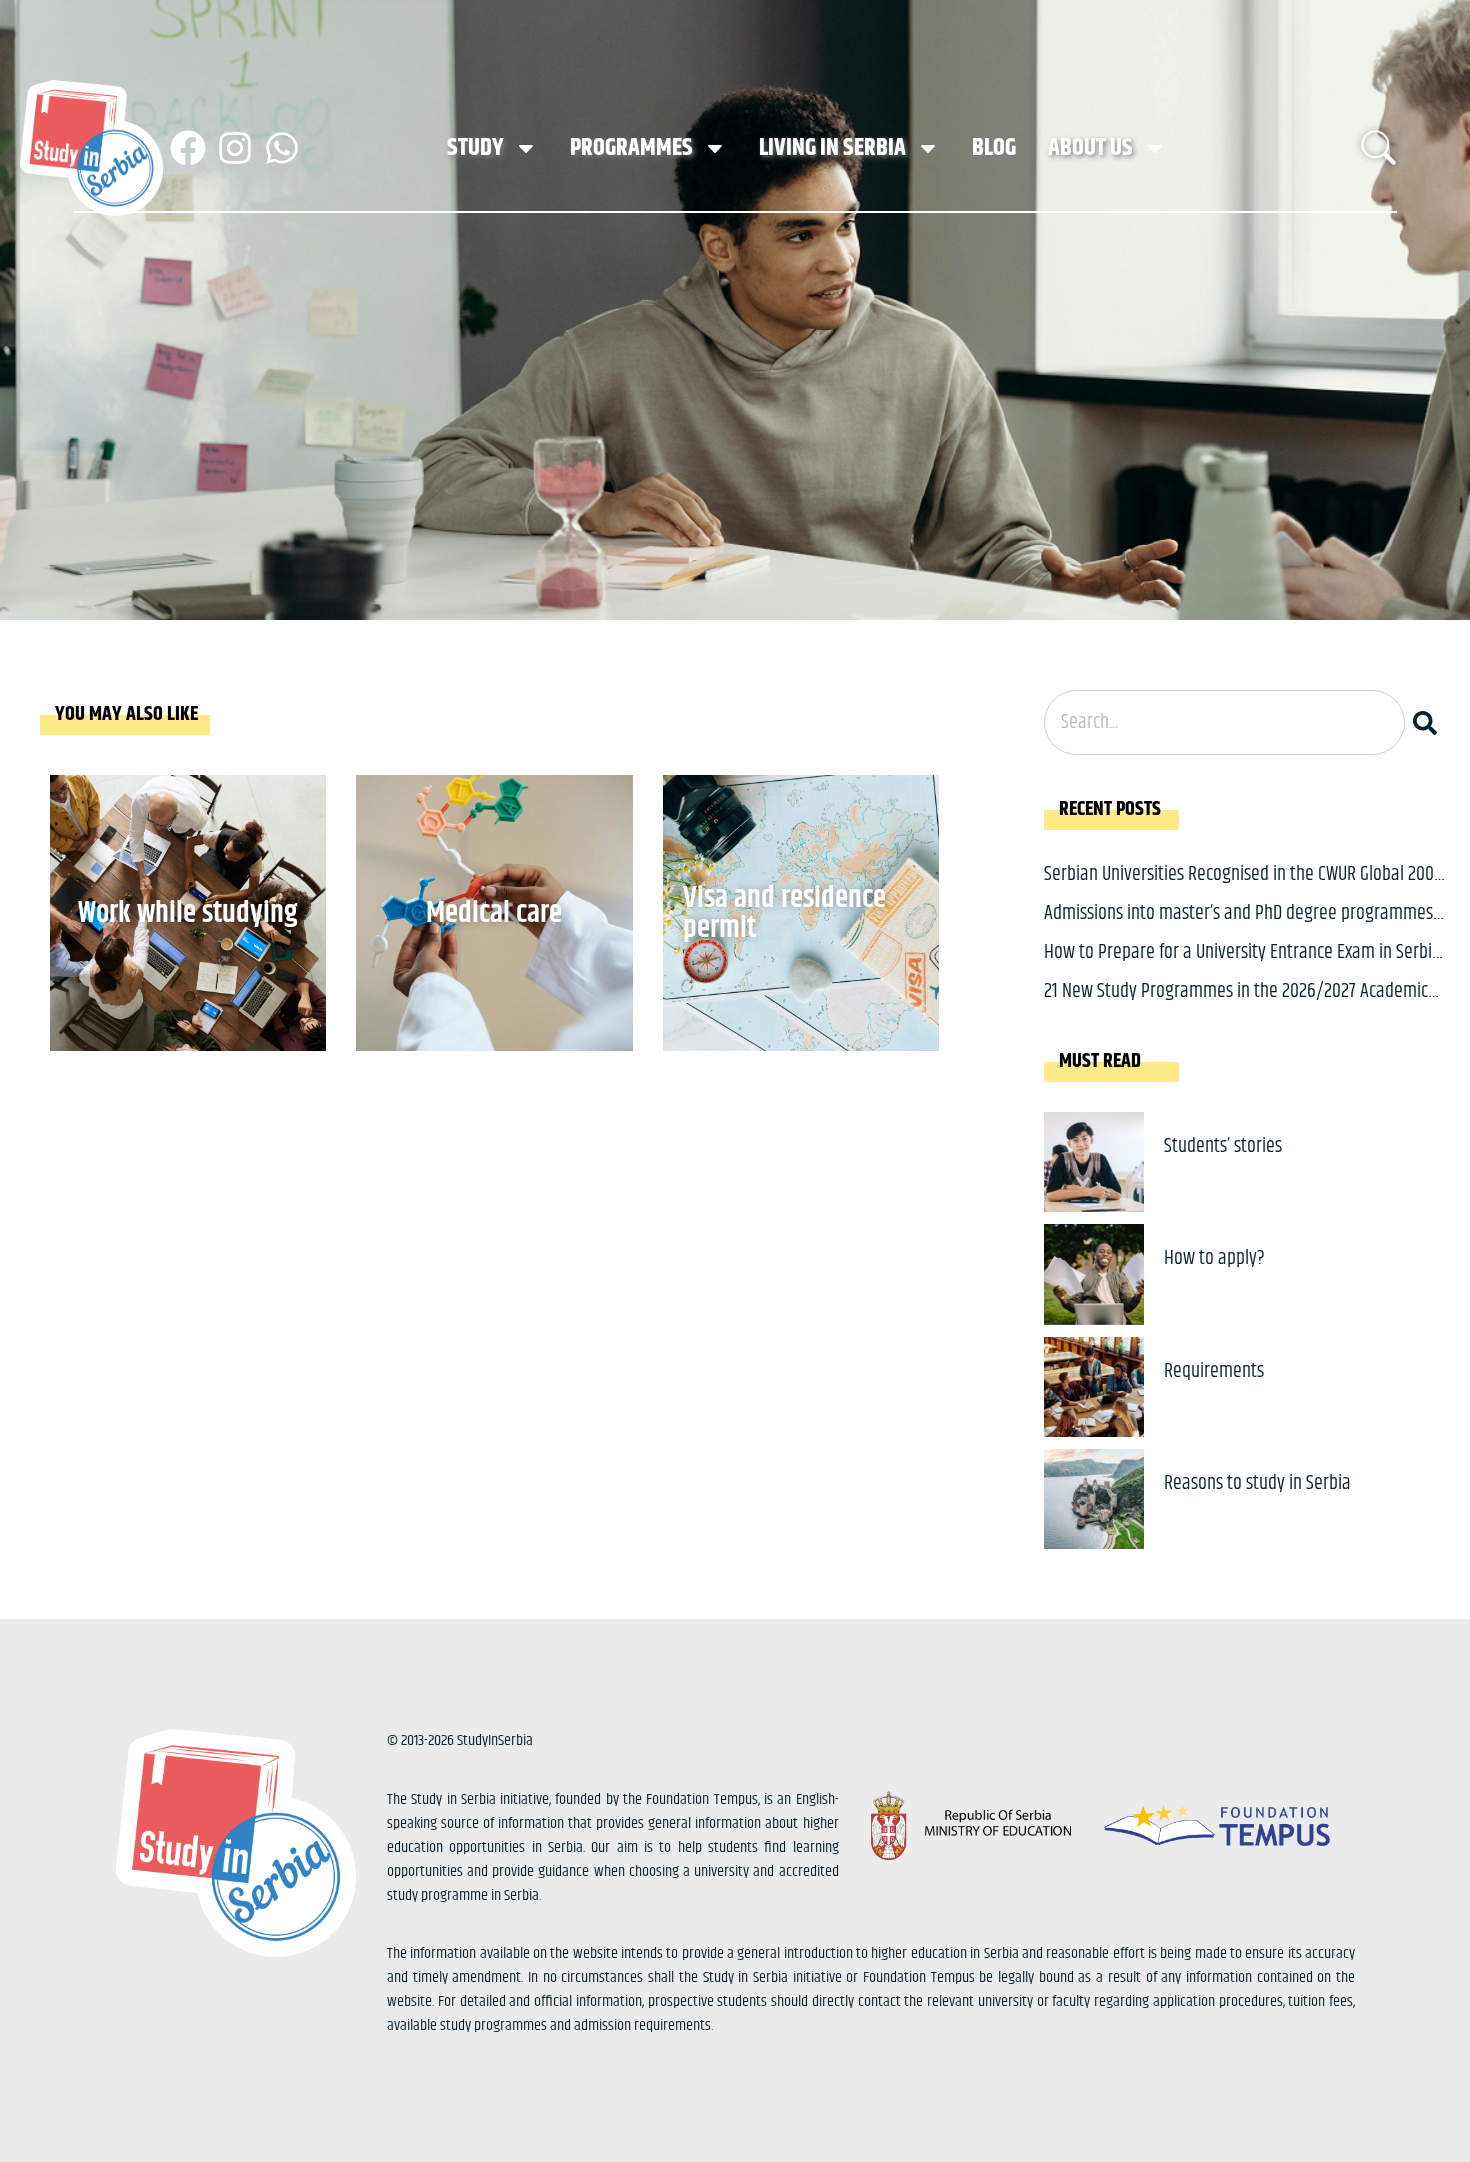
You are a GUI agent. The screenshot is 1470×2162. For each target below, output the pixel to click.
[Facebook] (188, 148)
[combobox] (1224, 722)
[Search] (1429, 722)
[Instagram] (235, 148)
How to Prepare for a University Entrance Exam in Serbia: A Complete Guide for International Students (1244, 967)
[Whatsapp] (282, 148)
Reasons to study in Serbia (1257, 1483)
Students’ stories (1223, 1146)
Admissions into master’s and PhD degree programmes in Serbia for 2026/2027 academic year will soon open (1238, 928)
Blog (994, 148)
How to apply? (1214, 1258)
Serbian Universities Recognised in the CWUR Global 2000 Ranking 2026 (1243, 889)
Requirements (1214, 1371)
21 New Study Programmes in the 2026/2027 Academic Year (1236, 1006)
